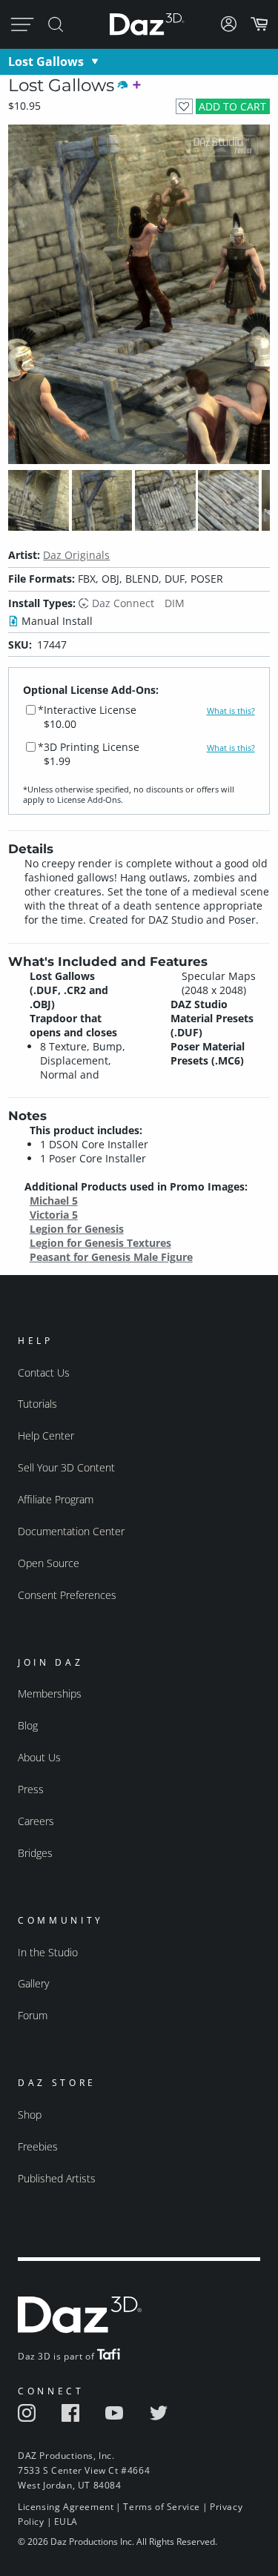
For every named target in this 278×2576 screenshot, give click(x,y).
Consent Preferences (67, 1595)
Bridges (35, 1853)
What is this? (231, 711)
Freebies (38, 2146)
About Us (39, 1757)
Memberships (50, 1693)
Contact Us (44, 1373)
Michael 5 (54, 1201)
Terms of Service (162, 2507)
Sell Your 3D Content (66, 1467)
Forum (33, 2015)
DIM (175, 603)
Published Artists (57, 2178)
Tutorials (37, 1404)
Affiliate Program (56, 1499)
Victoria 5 (54, 1215)
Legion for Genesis (77, 1229)
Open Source (49, 1563)
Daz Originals (76, 555)
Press (31, 1789)
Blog (28, 1725)
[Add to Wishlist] (184, 106)
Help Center (46, 1436)
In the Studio (48, 1952)
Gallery (33, 1983)
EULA (66, 2522)
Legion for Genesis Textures (100, 1243)
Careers (36, 1821)
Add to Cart (232, 106)
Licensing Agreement (66, 2507)
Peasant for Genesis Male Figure (111, 1257)
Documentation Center (71, 1531)
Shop (30, 2115)
